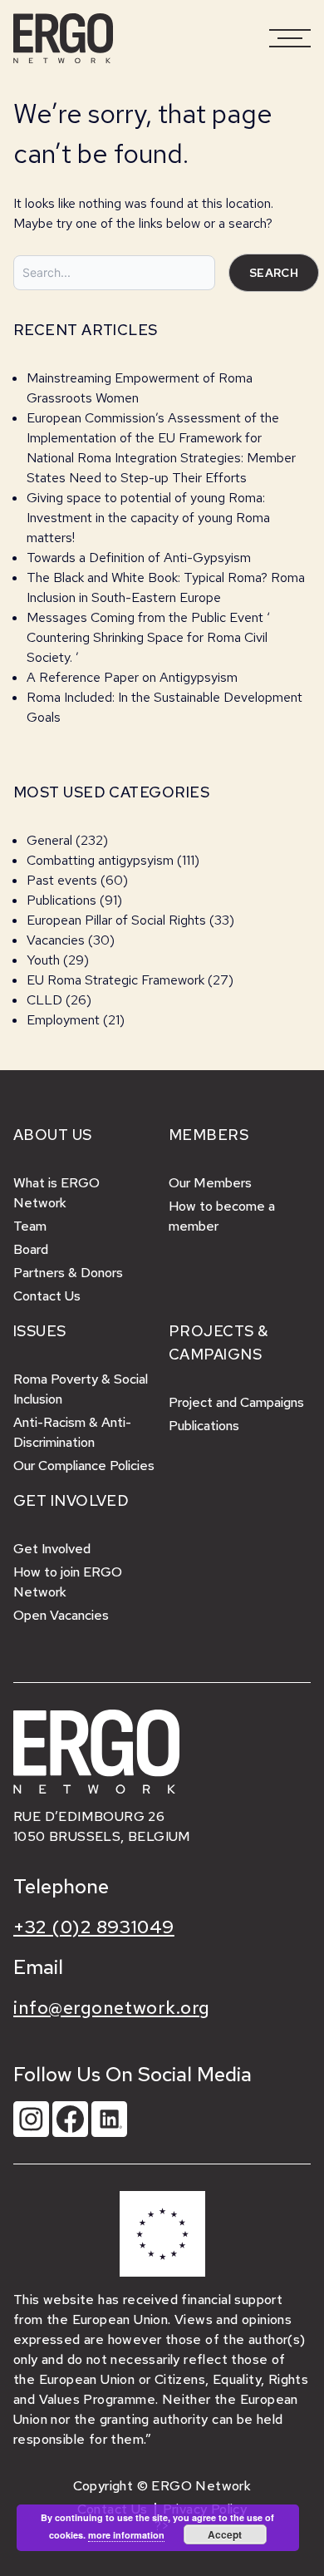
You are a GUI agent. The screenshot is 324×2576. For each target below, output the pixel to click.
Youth (43, 960)
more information (126, 2535)
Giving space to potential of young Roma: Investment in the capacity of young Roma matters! (148, 518)
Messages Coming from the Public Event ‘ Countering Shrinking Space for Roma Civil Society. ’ (148, 637)
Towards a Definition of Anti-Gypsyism (139, 558)
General (49, 840)
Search (274, 273)
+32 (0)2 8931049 (94, 1927)
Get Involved (52, 1549)
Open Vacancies (61, 1615)
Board (31, 1249)
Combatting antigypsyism (100, 860)
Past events (62, 880)
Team (30, 1226)
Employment (63, 1020)
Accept (225, 2534)
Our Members (210, 1183)
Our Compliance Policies (84, 1466)
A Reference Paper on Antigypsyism (132, 677)
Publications (61, 900)
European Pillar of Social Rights (116, 920)
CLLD (44, 1000)
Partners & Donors (68, 1273)
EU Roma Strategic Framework (115, 980)
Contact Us (47, 1296)
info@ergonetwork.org (112, 2008)
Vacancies (56, 940)
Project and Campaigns (236, 1402)
